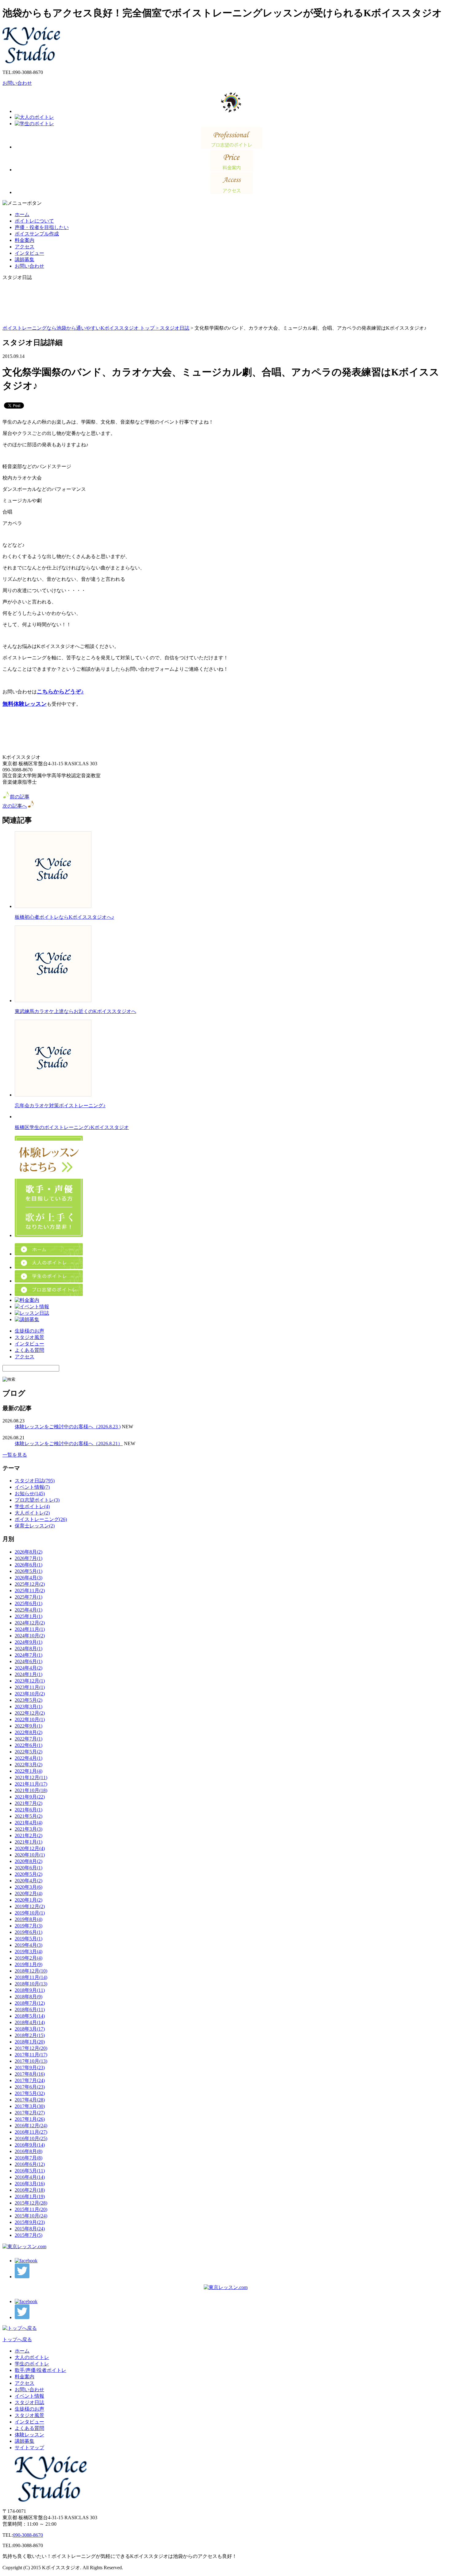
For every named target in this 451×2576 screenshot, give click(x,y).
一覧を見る (15, 1455)
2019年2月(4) (29, 1958)
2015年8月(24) (30, 2229)
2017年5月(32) (30, 2093)
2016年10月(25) (31, 2138)
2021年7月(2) (29, 1803)
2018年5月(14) (30, 2016)
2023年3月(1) (29, 1707)
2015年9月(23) (30, 2222)
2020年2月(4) (29, 1893)
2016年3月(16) (30, 2184)
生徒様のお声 (29, 1331)
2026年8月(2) (29, 1552)
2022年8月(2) (29, 1732)
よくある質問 (29, 1350)
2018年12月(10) (31, 1971)
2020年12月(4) (30, 1848)
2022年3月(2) (29, 1765)
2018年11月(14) (31, 1977)
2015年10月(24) (31, 2216)
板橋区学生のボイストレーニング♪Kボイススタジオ (72, 1127)
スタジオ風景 (29, 1337)
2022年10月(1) (30, 1719)
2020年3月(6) (29, 1887)
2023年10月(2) (30, 1694)
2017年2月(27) (30, 2113)
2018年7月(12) (30, 2003)
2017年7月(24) (30, 2080)
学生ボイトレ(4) (32, 1506)
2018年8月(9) (29, 1997)
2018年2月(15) (30, 2035)
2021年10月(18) (31, 1790)
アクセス (25, 247)
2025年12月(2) (30, 1584)
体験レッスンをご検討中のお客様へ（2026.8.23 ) (68, 1427)
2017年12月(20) (31, 2048)
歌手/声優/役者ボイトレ (40, 2370)
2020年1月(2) (29, 1900)
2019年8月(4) (29, 1919)
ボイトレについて (34, 221)
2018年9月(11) (30, 1990)
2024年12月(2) (30, 1623)
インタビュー (29, 253)
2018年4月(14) (30, 2022)
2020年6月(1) (29, 1868)
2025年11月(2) (30, 1591)
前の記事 (20, 797)
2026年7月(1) (29, 1558)
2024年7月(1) (29, 1655)
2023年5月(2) (29, 1700)
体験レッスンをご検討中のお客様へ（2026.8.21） (69, 1443)
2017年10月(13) (31, 2061)
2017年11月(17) (31, 2055)
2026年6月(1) (29, 1565)
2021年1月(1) (29, 1842)
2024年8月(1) (29, 1649)
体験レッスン (29, 2435)
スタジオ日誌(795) (35, 1481)
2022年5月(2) (29, 1752)
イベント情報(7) (32, 1487)
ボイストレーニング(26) (41, 1519)
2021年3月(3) (29, 1829)
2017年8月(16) (30, 2074)
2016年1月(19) (30, 2196)
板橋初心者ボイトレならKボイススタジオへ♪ (64, 917)
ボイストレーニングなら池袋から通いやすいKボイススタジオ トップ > (81, 328)
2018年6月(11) (30, 2010)
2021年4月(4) (29, 1823)
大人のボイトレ (32, 2357)
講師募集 (25, 260)
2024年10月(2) (30, 1636)
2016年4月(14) (30, 2177)
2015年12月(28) (31, 2203)
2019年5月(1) (29, 1939)
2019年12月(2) (30, 1906)
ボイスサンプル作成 (37, 234)
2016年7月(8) (29, 2158)
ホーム (22, 214)
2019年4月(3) (29, 1945)
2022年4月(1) (29, 1758)
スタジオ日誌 (175, 328)
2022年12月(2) (30, 1713)
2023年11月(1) (30, 1687)
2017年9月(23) (30, 2068)
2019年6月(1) (29, 1932)
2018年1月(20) (30, 2042)
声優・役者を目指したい (42, 227)
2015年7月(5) (29, 2235)
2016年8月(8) (29, 2151)
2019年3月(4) (29, 1951)
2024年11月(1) (30, 1629)
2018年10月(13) (31, 1984)
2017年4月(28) (30, 2100)
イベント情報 (29, 2396)
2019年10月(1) (30, 1913)
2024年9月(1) (29, 1642)
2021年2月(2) (29, 1835)
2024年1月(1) (29, 1674)
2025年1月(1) (29, 1616)
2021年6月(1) (29, 1810)
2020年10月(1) (30, 1855)
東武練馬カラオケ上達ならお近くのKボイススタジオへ (75, 1011)
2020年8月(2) (29, 1861)
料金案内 (25, 240)
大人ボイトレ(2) (32, 1513)
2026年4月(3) (29, 1578)
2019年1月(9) (29, 1964)
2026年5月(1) (29, 1571)
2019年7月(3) (29, 1926)
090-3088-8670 (28, 2535)
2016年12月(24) (31, 2126)
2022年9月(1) (29, 1726)
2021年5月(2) (29, 1816)
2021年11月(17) (31, 1784)
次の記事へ (15, 806)
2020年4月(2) (29, 1881)
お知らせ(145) (30, 1494)
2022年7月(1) (29, 1739)
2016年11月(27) (31, 2132)
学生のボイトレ (32, 2364)
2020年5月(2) (29, 1874)
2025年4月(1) (29, 1610)
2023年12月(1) (30, 1681)
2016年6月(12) (30, 2164)
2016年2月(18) (30, 2190)
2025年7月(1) (29, 1597)
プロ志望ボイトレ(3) (37, 1500)
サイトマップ (29, 2448)
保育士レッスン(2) (35, 1526)
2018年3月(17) (30, 2029)
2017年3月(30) (30, 2106)
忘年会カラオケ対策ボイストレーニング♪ (60, 1106)
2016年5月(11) (30, 2171)
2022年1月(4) (29, 1771)
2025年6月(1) (29, 1603)
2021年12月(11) (31, 1777)
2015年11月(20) (31, 2209)
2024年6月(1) (29, 1661)
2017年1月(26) (30, 2119)
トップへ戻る (17, 2339)
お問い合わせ (17, 83)
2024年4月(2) (29, 1668)
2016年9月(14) (30, 2145)
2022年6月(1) (29, 1745)
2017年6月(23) (30, 2087)
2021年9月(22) (30, 1797)
